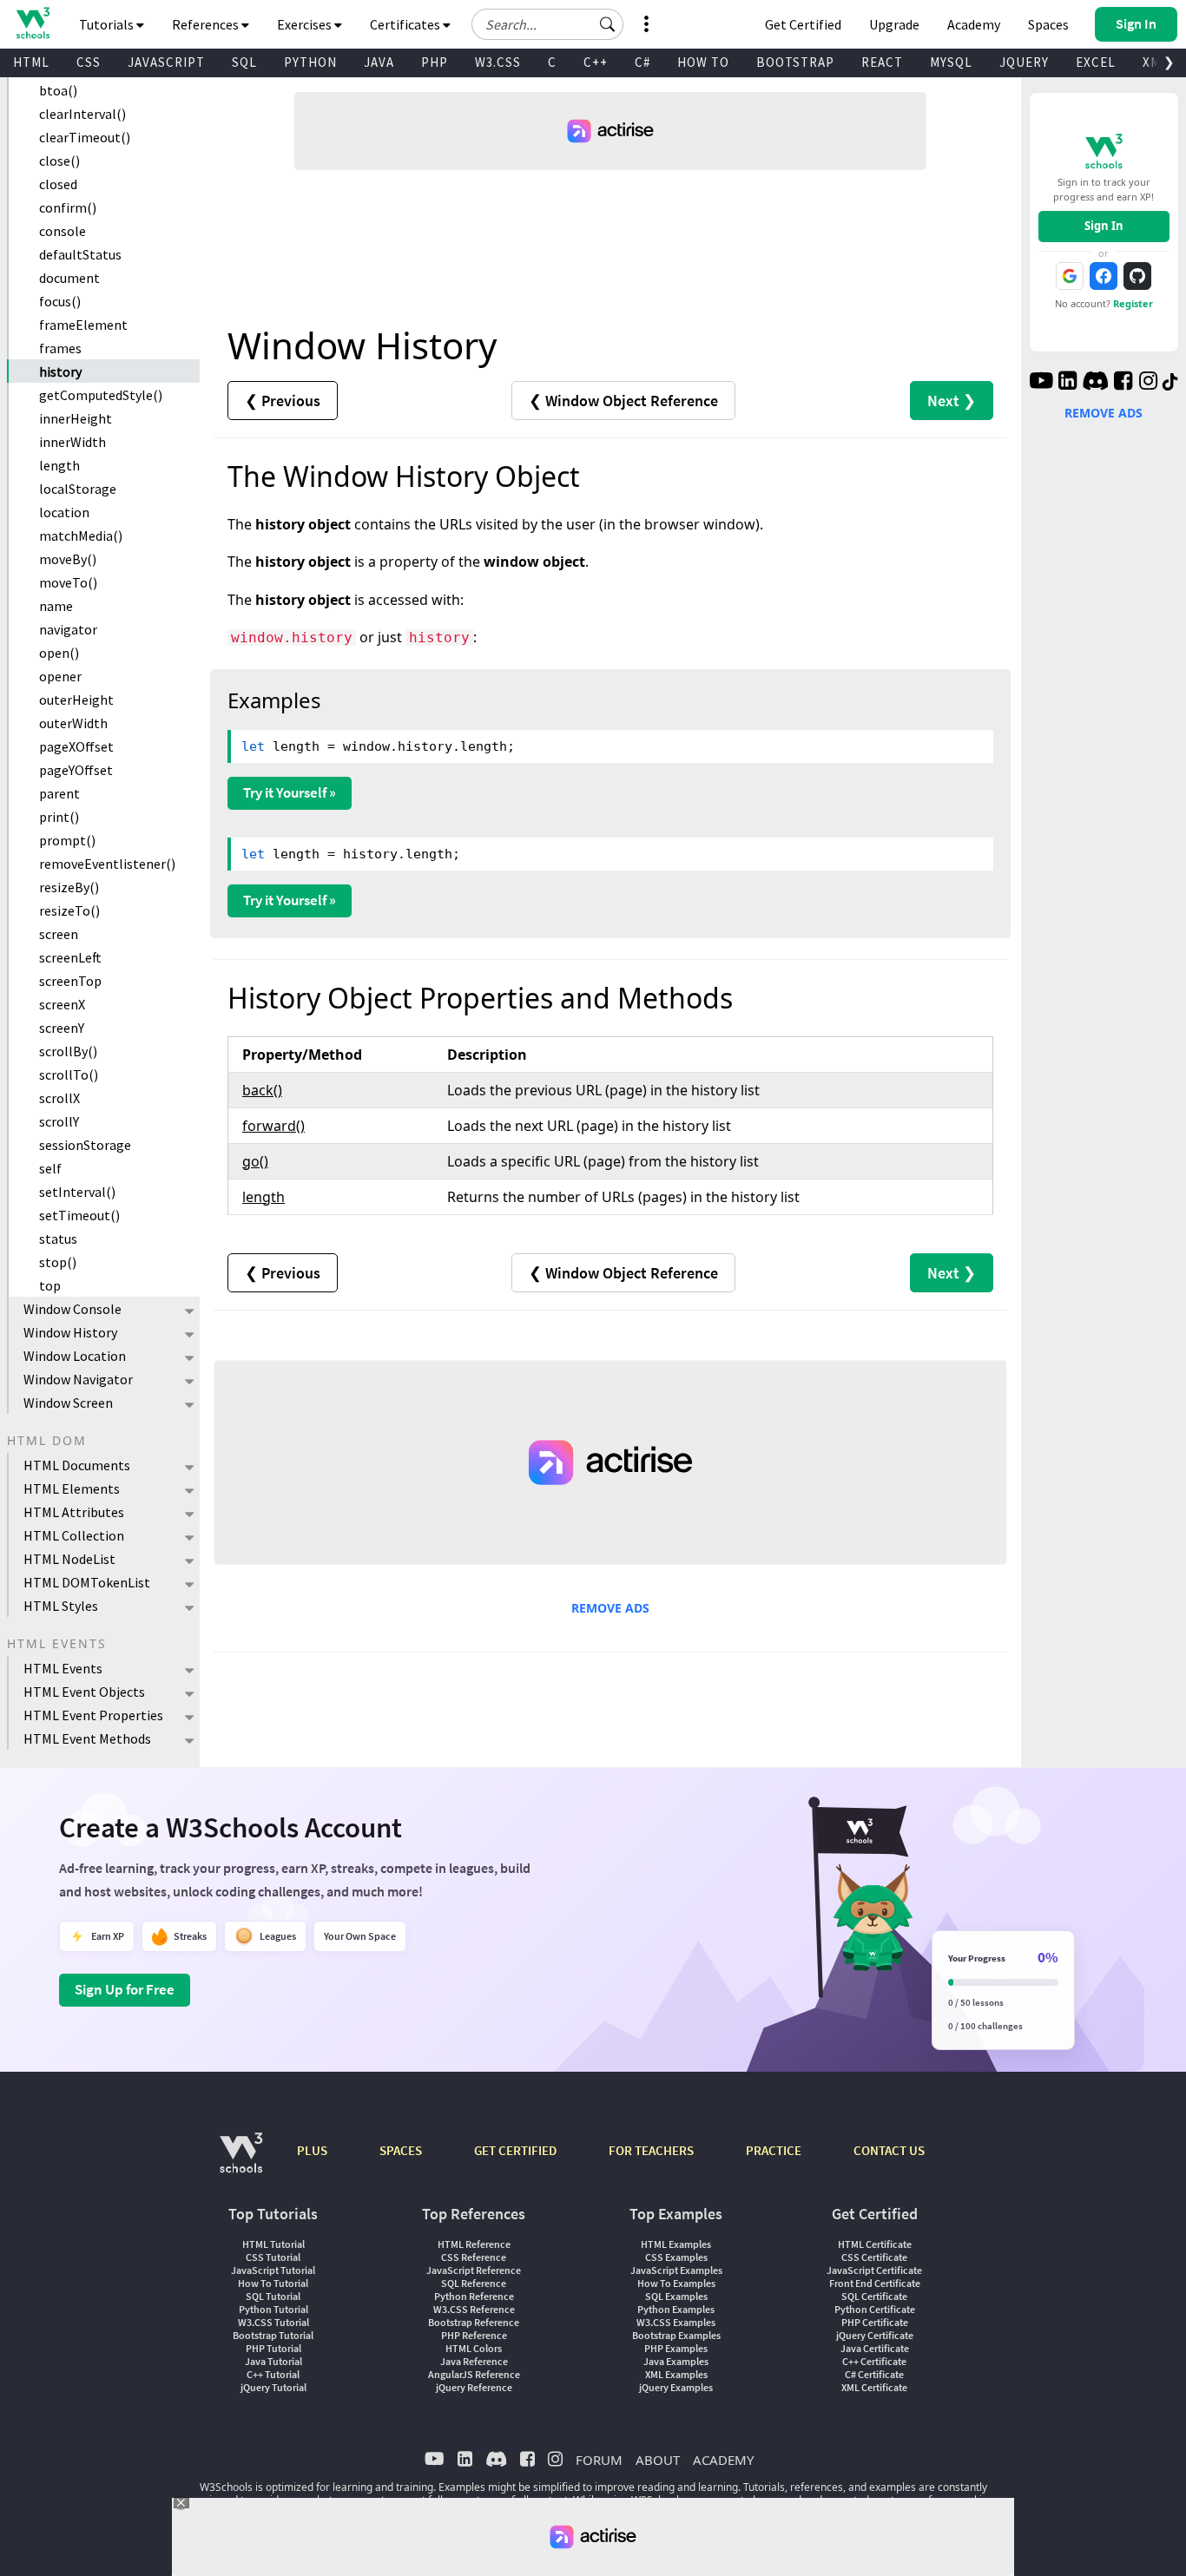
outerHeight (76, 700)
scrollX (59, 1098)
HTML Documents (77, 1465)
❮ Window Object (623, 401)
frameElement (83, 325)
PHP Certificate (875, 2322)
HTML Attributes (74, 1512)
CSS (89, 62)
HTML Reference (474, 2244)
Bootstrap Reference (474, 2322)
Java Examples (676, 2361)
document (69, 278)
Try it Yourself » (290, 792)
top (50, 1285)
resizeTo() (69, 910)
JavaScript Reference (474, 2270)
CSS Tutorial (273, 2257)
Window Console (72, 1309)
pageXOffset (76, 746)
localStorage (78, 489)
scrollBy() (68, 1051)
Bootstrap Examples (676, 2335)
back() (262, 1090)
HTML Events (63, 1668)
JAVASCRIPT (166, 62)
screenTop (70, 981)
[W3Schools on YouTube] (1041, 383)
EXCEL (1096, 62)
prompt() (67, 840)
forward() (273, 1126)
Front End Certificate (875, 2283)
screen (59, 934)
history (60, 371)
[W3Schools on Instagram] (1148, 383)
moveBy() (68, 559)
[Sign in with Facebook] (1104, 276)
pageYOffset (76, 770)
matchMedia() (81, 536)
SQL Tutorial (273, 2296)
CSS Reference (474, 2257)
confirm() (68, 207)
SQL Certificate (874, 2296)
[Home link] (33, 23)
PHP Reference (474, 2335)
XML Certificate (874, 2387)
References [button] (207, 24)
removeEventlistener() (107, 864)
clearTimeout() (85, 137)
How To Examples (676, 2283)
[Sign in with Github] (1137, 276)
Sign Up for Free (125, 1989)
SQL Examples (676, 2296)
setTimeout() (79, 1215)
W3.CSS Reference (474, 2309)
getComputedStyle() (101, 395)
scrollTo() (69, 1074)
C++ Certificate (874, 2361)
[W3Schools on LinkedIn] (1067, 383)
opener (60, 676)
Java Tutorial (273, 2361)
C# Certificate (874, 2374)
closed (58, 184)
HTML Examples (676, 2244)
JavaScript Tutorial (273, 2270)
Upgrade (894, 24)
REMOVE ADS (610, 1608)
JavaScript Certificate (874, 2270)
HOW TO (703, 62)
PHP (435, 62)
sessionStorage (85, 1145)
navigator (68, 629)
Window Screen (68, 1403)
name (56, 606)
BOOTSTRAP (795, 62)
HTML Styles (61, 1606)
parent (59, 793)
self (50, 1168)
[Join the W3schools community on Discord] (1095, 383)
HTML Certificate (875, 2244)
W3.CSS (498, 62)
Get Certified (803, 24)
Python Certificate (875, 2309)
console (63, 231)
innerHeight (76, 418)
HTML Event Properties (93, 1715)
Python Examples (676, 2309)
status (58, 1239)
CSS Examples (676, 2257)
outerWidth (73, 723)
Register (1133, 303)
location (64, 512)
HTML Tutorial (273, 2244)
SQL (244, 62)
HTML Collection (74, 1535)
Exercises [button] (306, 24)
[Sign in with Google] (1070, 276)
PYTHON (310, 62)
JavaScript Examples (676, 2270)
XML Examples (676, 2374)
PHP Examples (676, 2348)
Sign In (1104, 226)
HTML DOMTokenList (87, 1582)
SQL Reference (474, 2283)
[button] (608, 24)
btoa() (58, 90)
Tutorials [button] (108, 24)
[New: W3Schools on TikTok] (1170, 383)
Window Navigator (78, 1379)
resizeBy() (69, 887)
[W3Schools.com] (241, 2162)
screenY (62, 1028)
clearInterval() (82, 114)
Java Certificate (875, 2348)
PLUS (312, 2150)
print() (59, 817)
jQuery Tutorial (273, 2387)
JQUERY (1024, 62)
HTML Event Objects (84, 1692)
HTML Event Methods (87, 1738)
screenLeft (70, 957)
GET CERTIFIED (515, 2150)
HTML (31, 62)
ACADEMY (723, 2460)
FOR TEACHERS (651, 2150)
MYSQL (951, 62)
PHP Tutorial (273, 2348)
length (59, 465)
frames (60, 348)
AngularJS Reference (474, 2374)
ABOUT (658, 2460)
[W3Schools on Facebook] (1123, 383)
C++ (596, 62)
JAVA (379, 62)
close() (59, 161)
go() (255, 1161)
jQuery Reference (474, 2387)
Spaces (1048, 24)
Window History (70, 1332)
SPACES (401, 2150)
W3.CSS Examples (676, 2322)
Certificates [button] (406, 24)
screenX (62, 1004)
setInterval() (77, 1192)
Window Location (75, 1356)
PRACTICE (774, 2150)
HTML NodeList (69, 1559)
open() (59, 653)
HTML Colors (474, 2348)
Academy (974, 24)
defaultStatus (80, 254)
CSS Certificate (874, 2257)
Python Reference (474, 2296)
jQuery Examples (676, 2387)
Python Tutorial (273, 2309)
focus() (60, 301)
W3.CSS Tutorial (273, 2322)
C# (642, 62)
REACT (882, 62)
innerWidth (72, 442)
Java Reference (474, 2361)
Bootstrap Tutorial (273, 2335)
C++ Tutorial (273, 2374)
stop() (58, 1262)
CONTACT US (889, 2150)
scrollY (59, 1121)
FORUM (599, 2460)
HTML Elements (72, 1488)
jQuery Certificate (875, 2335)
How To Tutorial (273, 2283)
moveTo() (68, 582)
